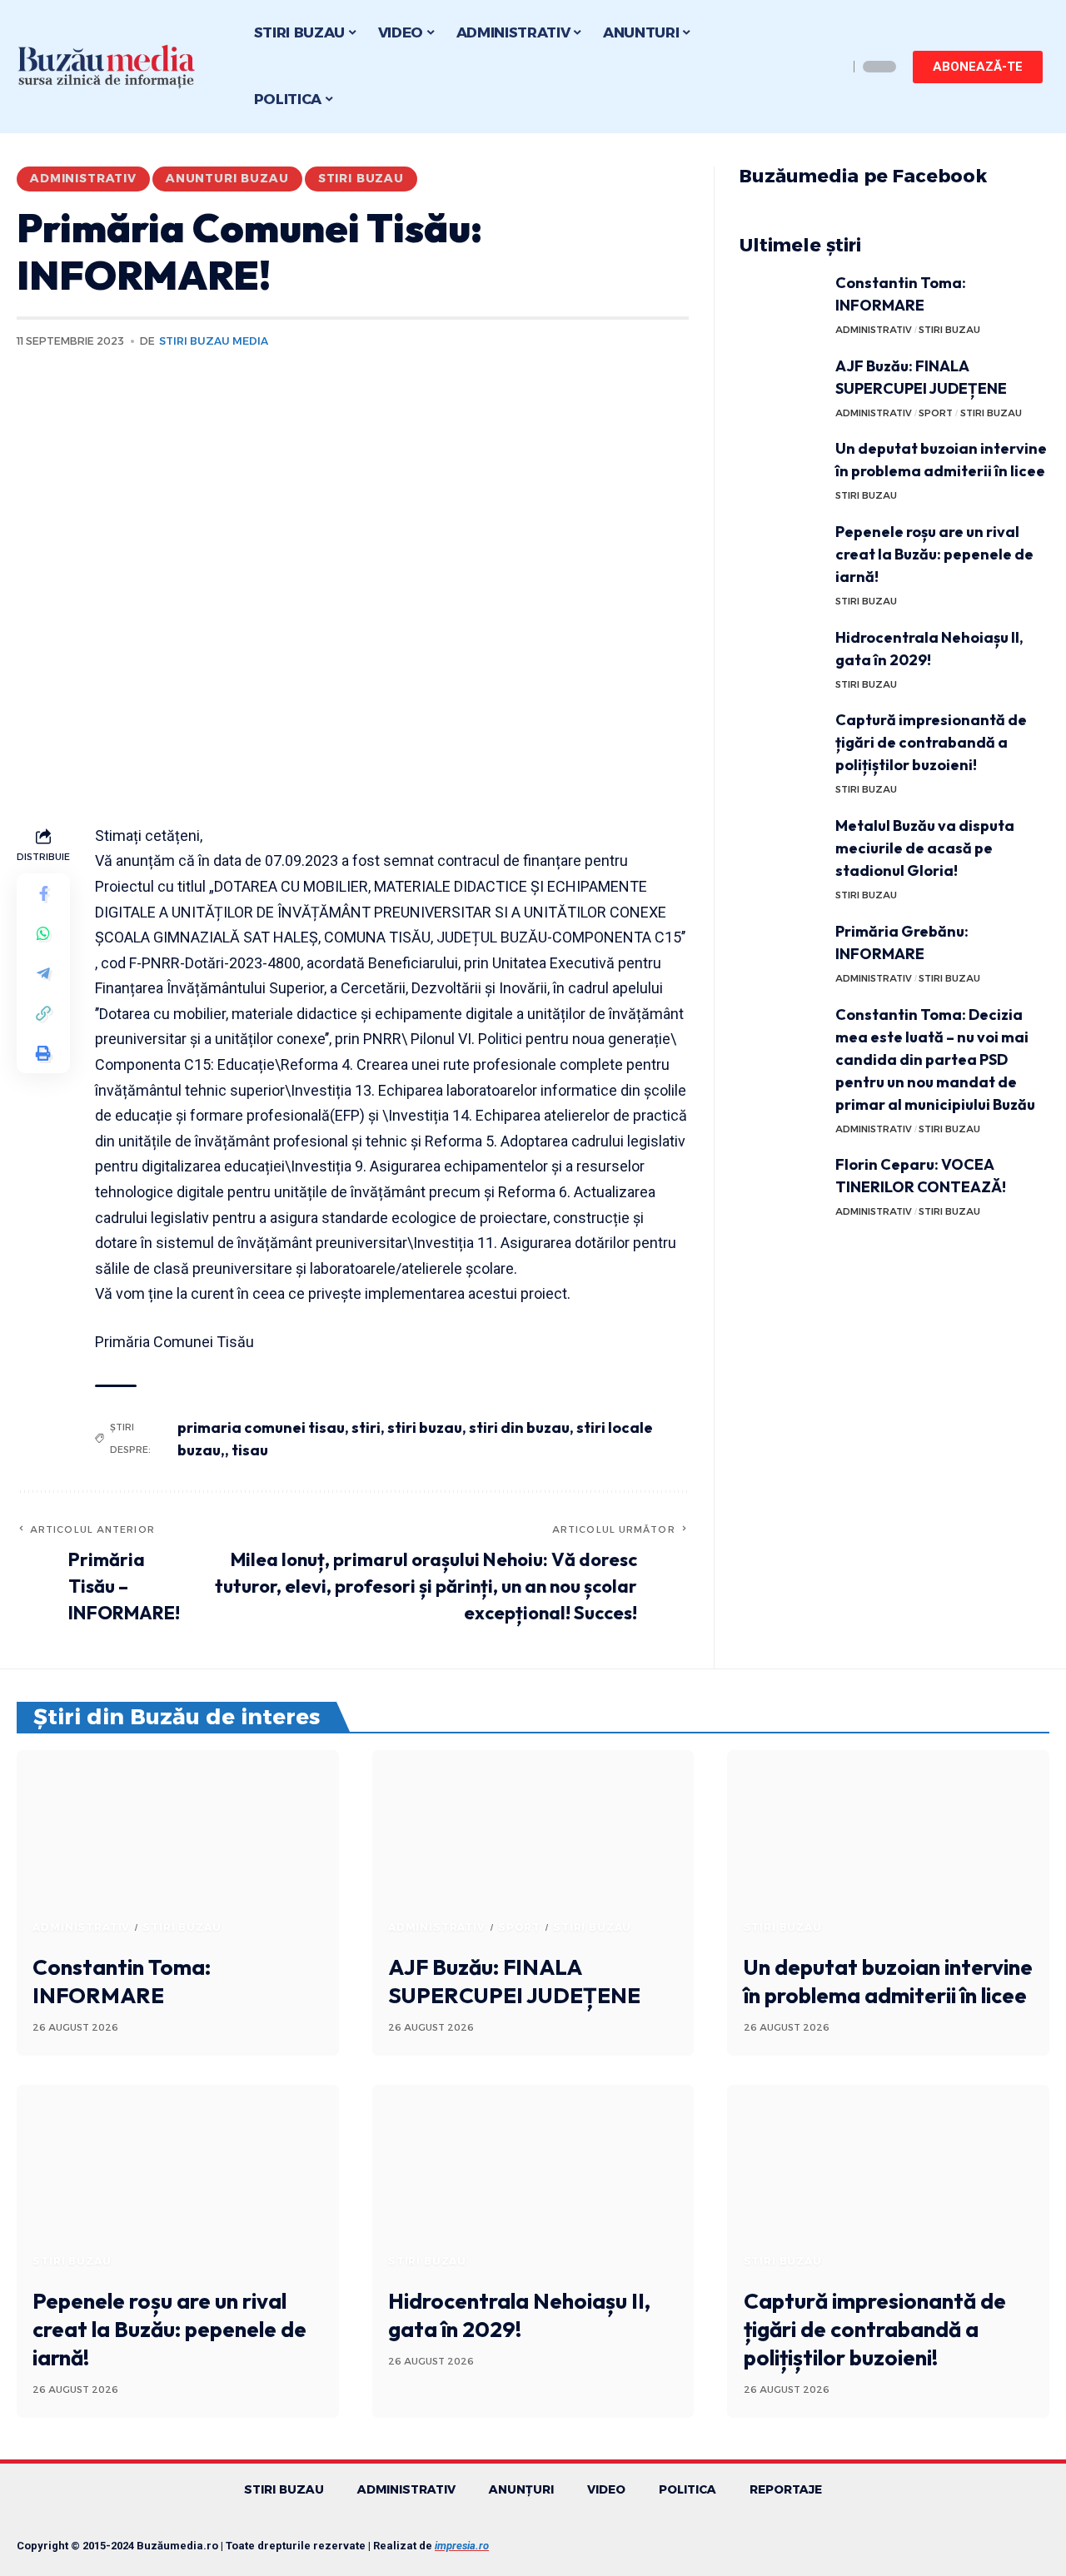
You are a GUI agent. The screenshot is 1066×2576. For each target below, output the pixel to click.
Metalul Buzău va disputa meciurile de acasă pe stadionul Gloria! (925, 848)
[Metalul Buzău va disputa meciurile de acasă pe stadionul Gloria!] (781, 845)
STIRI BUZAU (361, 178)
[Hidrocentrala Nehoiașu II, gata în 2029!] (781, 657)
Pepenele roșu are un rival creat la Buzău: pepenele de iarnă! (934, 554)
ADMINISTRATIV (83, 178)
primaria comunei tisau (261, 1427)
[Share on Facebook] (43, 893)
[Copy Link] (43, 1012)
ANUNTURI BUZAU (227, 178)
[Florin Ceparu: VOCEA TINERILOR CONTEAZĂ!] (781, 1184)
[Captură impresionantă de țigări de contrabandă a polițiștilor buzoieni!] (781, 740)
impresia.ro (462, 2546)
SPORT (936, 413)
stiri (366, 1427)
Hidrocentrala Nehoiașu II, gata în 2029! (519, 2315)
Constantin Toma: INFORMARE (122, 1981)
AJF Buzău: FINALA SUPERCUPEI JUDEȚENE (514, 1981)
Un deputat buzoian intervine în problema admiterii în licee (888, 1981)
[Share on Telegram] (43, 972)
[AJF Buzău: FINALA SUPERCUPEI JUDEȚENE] (781, 386)
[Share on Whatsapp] (43, 932)
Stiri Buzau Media (214, 341)
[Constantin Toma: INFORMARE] (781, 303)
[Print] (43, 1052)
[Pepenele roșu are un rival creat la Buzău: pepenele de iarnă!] (781, 552)
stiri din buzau (519, 1427)
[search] (831, 67)
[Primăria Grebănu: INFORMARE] (781, 951)
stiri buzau (425, 1427)
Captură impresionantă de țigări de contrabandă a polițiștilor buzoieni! (931, 742)
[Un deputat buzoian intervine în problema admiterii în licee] (781, 468)
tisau (250, 1450)
